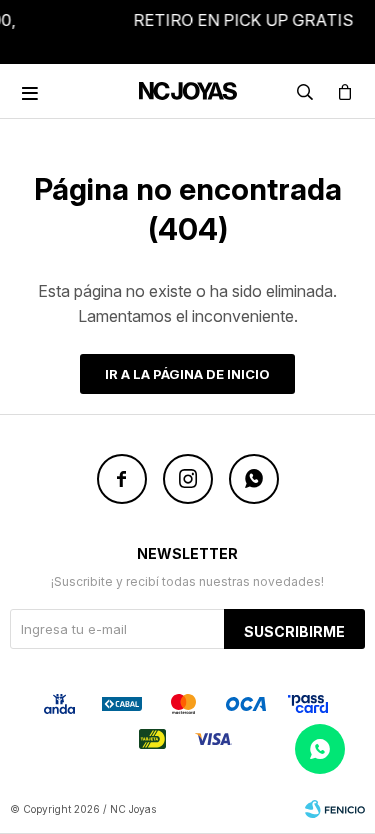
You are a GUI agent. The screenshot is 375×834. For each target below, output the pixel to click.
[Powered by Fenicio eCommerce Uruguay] (335, 809)
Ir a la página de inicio (187, 374)
